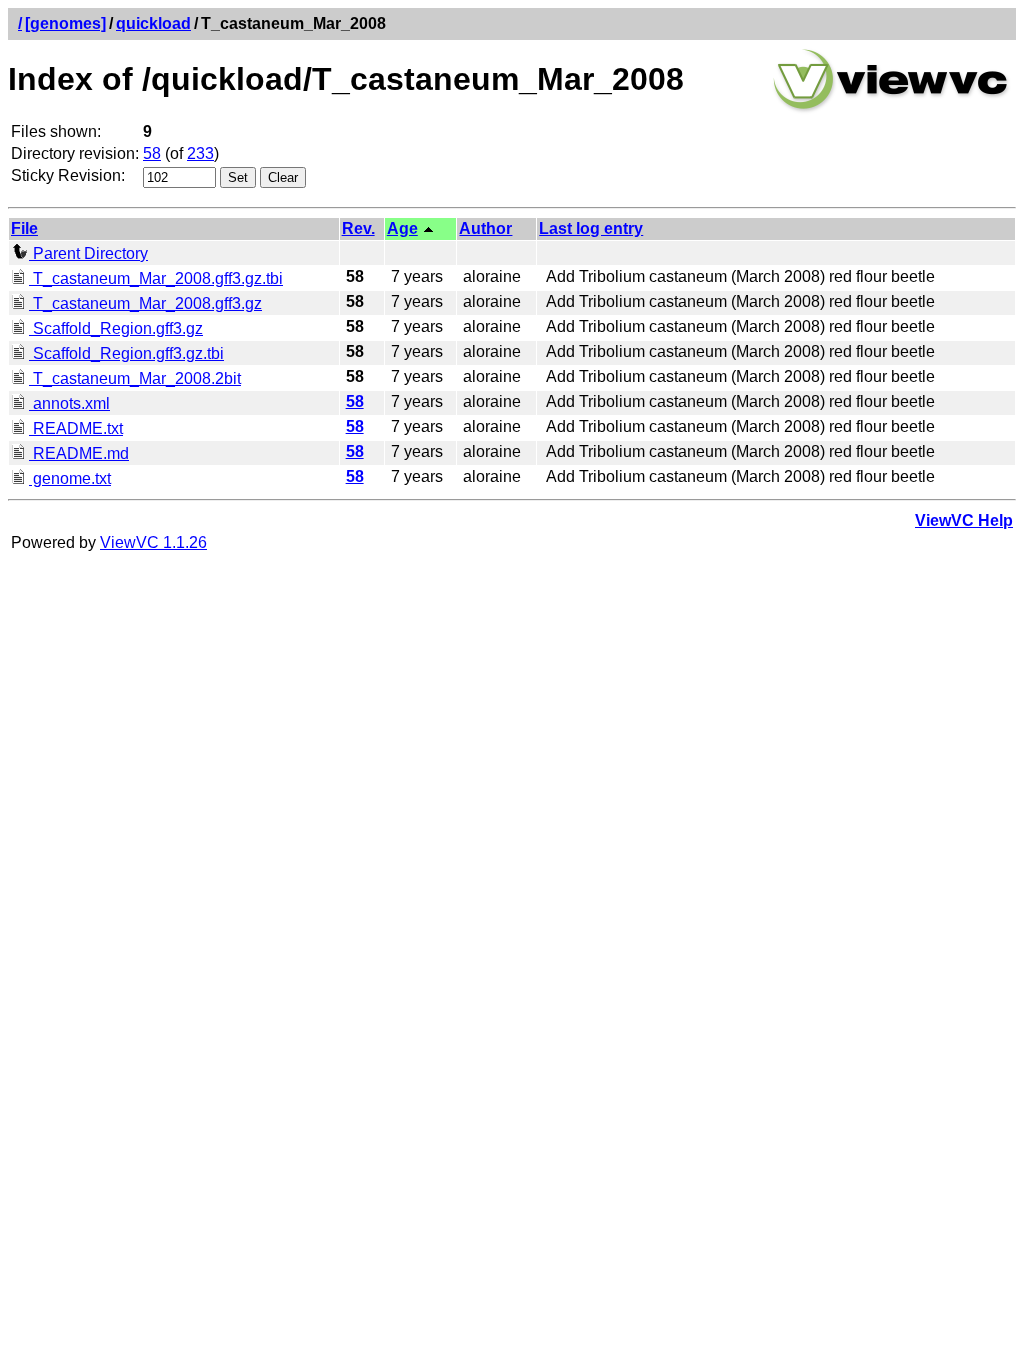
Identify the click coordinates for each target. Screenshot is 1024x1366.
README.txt (76, 428)
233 (200, 153)
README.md (79, 453)
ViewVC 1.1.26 (153, 542)
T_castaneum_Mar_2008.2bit (135, 378)
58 (152, 153)
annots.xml (69, 403)
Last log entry (591, 228)
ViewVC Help (964, 520)
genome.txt (70, 478)
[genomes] (65, 23)
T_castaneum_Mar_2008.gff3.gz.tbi (156, 278)
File (24, 228)
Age (402, 228)
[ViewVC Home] (891, 109)
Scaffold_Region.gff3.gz (116, 328)
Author (485, 228)
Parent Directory (88, 253)
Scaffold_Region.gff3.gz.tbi (126, 353)
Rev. (358, 228)
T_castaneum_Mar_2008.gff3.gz (145, 303)
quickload (153, 23)
